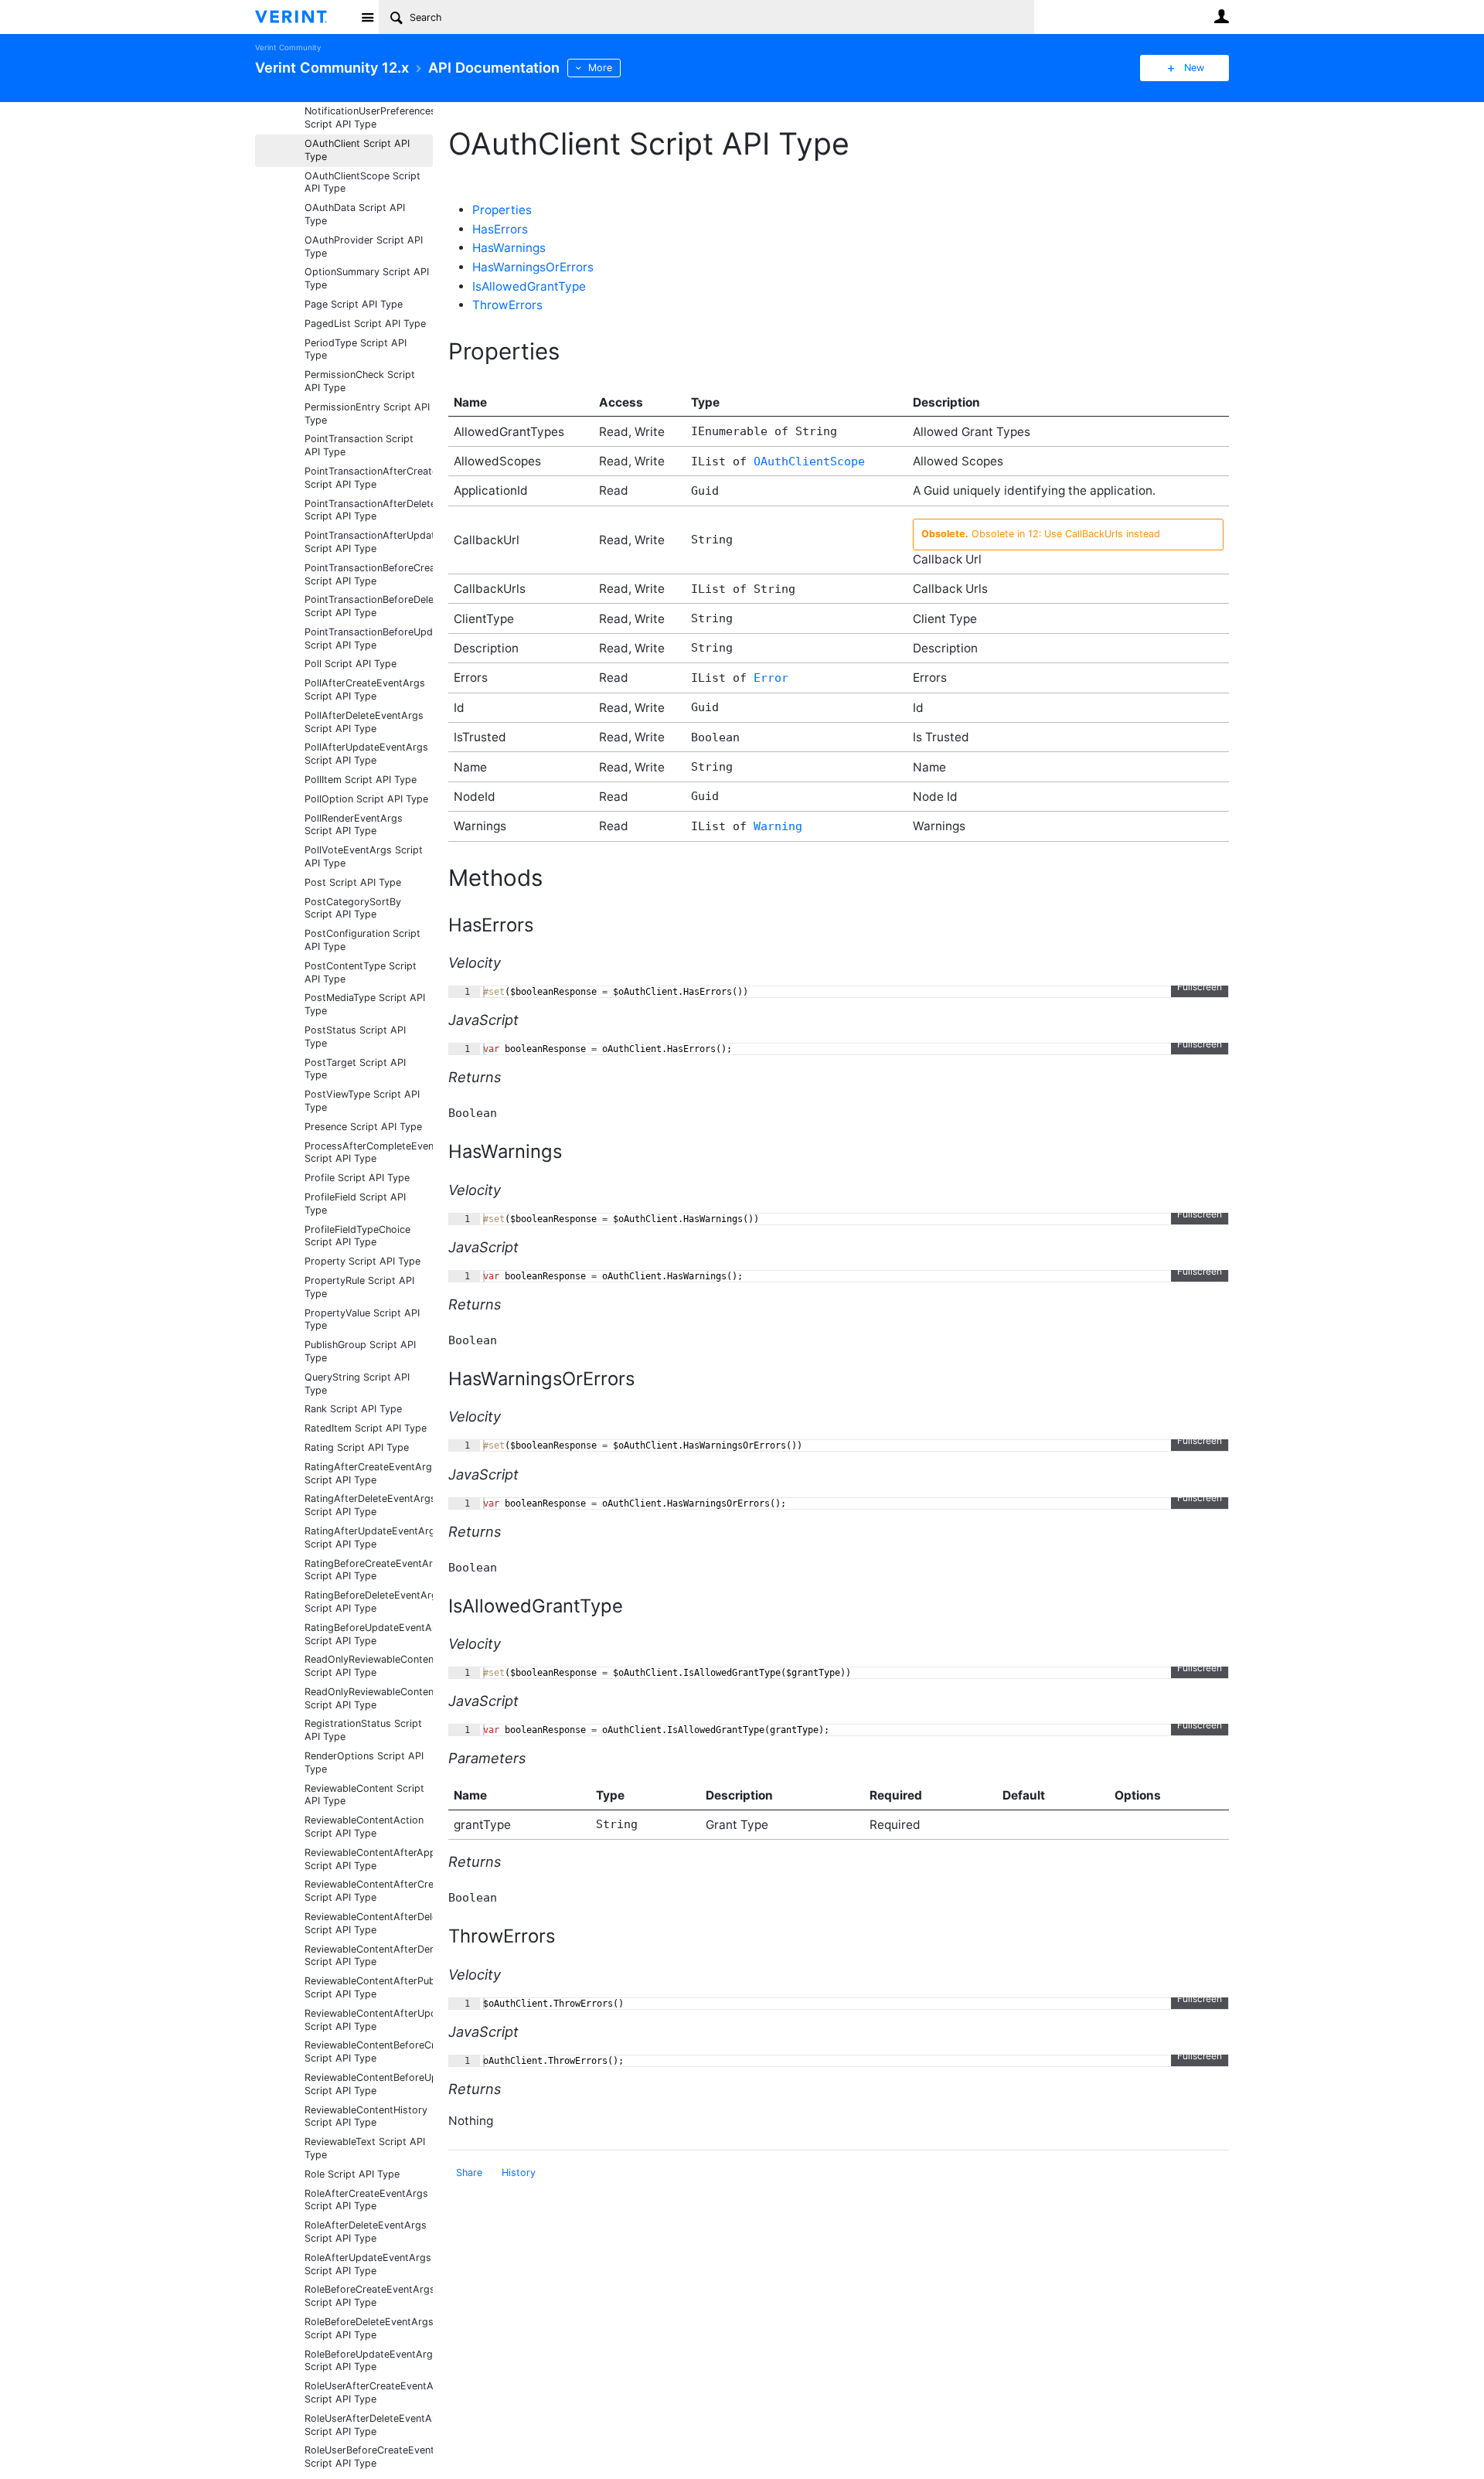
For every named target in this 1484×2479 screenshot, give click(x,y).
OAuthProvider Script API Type (364, 247)
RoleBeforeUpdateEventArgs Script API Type (369, 2361)
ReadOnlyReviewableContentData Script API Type (369, 1698)
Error (771, 678)
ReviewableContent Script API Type (364, 1795)
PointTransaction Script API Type (359, 445)
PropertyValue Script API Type (362, 1320)
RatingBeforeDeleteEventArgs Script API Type (369, 1602)
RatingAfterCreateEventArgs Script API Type (369, 1473)
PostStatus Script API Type (355, 1037)
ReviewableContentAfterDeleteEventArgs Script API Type (369, 1923)
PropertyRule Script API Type (359, 1287)
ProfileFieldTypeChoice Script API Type (357, 1236)
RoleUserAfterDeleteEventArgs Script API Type (369, 2425)
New (1194, 68)
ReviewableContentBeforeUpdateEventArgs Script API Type (369, 2084)
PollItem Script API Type (361, 780)
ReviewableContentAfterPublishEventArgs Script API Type (369, 1987)
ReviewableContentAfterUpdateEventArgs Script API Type (369, 2020)
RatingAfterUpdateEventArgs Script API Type (369, 1537)
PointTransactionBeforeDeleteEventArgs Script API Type (369, 606)
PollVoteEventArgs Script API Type (364, 856)
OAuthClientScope (809, 461)
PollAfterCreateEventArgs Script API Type (365, 690)
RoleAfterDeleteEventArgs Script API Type (366, 2232)
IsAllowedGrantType (529, 286)
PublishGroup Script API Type (360, 1351)
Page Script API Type (354, 304)
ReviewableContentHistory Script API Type (366, 2116)
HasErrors (500, 229)
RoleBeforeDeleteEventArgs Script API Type (369, 2328)
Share (469, 2173)
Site (367, 17)
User (1221, 16)
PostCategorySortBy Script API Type (353, 908)
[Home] (303, 17)
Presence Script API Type (363, 1127)
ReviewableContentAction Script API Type (364, 1827)
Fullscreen (1200, 987)
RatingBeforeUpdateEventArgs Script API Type (369, 1634)
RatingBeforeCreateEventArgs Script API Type (369, 1570)
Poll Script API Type (351, 664)
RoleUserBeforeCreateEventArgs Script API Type (369, 2457)
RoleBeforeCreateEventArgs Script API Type (369, 2296)
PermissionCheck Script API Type (360, 381)
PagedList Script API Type (365, 323)
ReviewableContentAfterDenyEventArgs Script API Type (369, 1956)
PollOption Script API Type (366, 799)
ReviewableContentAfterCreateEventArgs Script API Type (369, 1891)
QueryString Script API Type (357, 1384)
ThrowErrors (507, 305)
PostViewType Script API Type (362, 1101)
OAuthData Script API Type (355, 214)
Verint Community (288, 48)
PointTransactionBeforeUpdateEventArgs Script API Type (369, 638)
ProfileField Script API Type (355, 1204)
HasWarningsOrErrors (533, 267)
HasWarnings (509, 248)
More (600, 68)
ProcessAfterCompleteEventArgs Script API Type (369, 1153)
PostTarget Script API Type (355, 1069)
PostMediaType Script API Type (365, 1004)
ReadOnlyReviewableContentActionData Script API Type (369, 1666)
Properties (502, 210)
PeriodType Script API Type (356, 349)
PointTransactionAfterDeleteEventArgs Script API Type (369, 510)
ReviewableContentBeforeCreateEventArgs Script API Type (369, 2052)
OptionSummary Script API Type (367, 278)
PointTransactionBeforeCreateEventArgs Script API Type (369, 574)
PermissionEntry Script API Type (367, 414)
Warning (778, 826)
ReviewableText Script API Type (365, 2148)
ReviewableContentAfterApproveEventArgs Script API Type (369, 1859)
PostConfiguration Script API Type (362, 940)
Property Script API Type (362, 1261)
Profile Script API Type (357, 1178)
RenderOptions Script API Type (364, 1762)
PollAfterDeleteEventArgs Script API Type (364, 722)
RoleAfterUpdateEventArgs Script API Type (368, 2264)
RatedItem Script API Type (366, 1428)
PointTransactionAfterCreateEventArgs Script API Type (369, 478)
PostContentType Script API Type (361, 972)
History (519, 2173)
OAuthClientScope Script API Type (362, 182)
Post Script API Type (353, 882)
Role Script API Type (352, 2174)
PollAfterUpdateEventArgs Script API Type (366, 754)
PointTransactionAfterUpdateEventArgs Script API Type (369, 542)
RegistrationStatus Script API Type (363, 1730)
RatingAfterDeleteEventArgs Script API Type (369, 1505)
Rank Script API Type (353, 1409)
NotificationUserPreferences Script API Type (369, 117)
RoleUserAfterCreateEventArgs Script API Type (369, 2392)
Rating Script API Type (357, 1447)
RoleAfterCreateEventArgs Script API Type (366, 2200)
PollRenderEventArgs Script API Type (354, 825)
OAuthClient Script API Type (357, 150)
